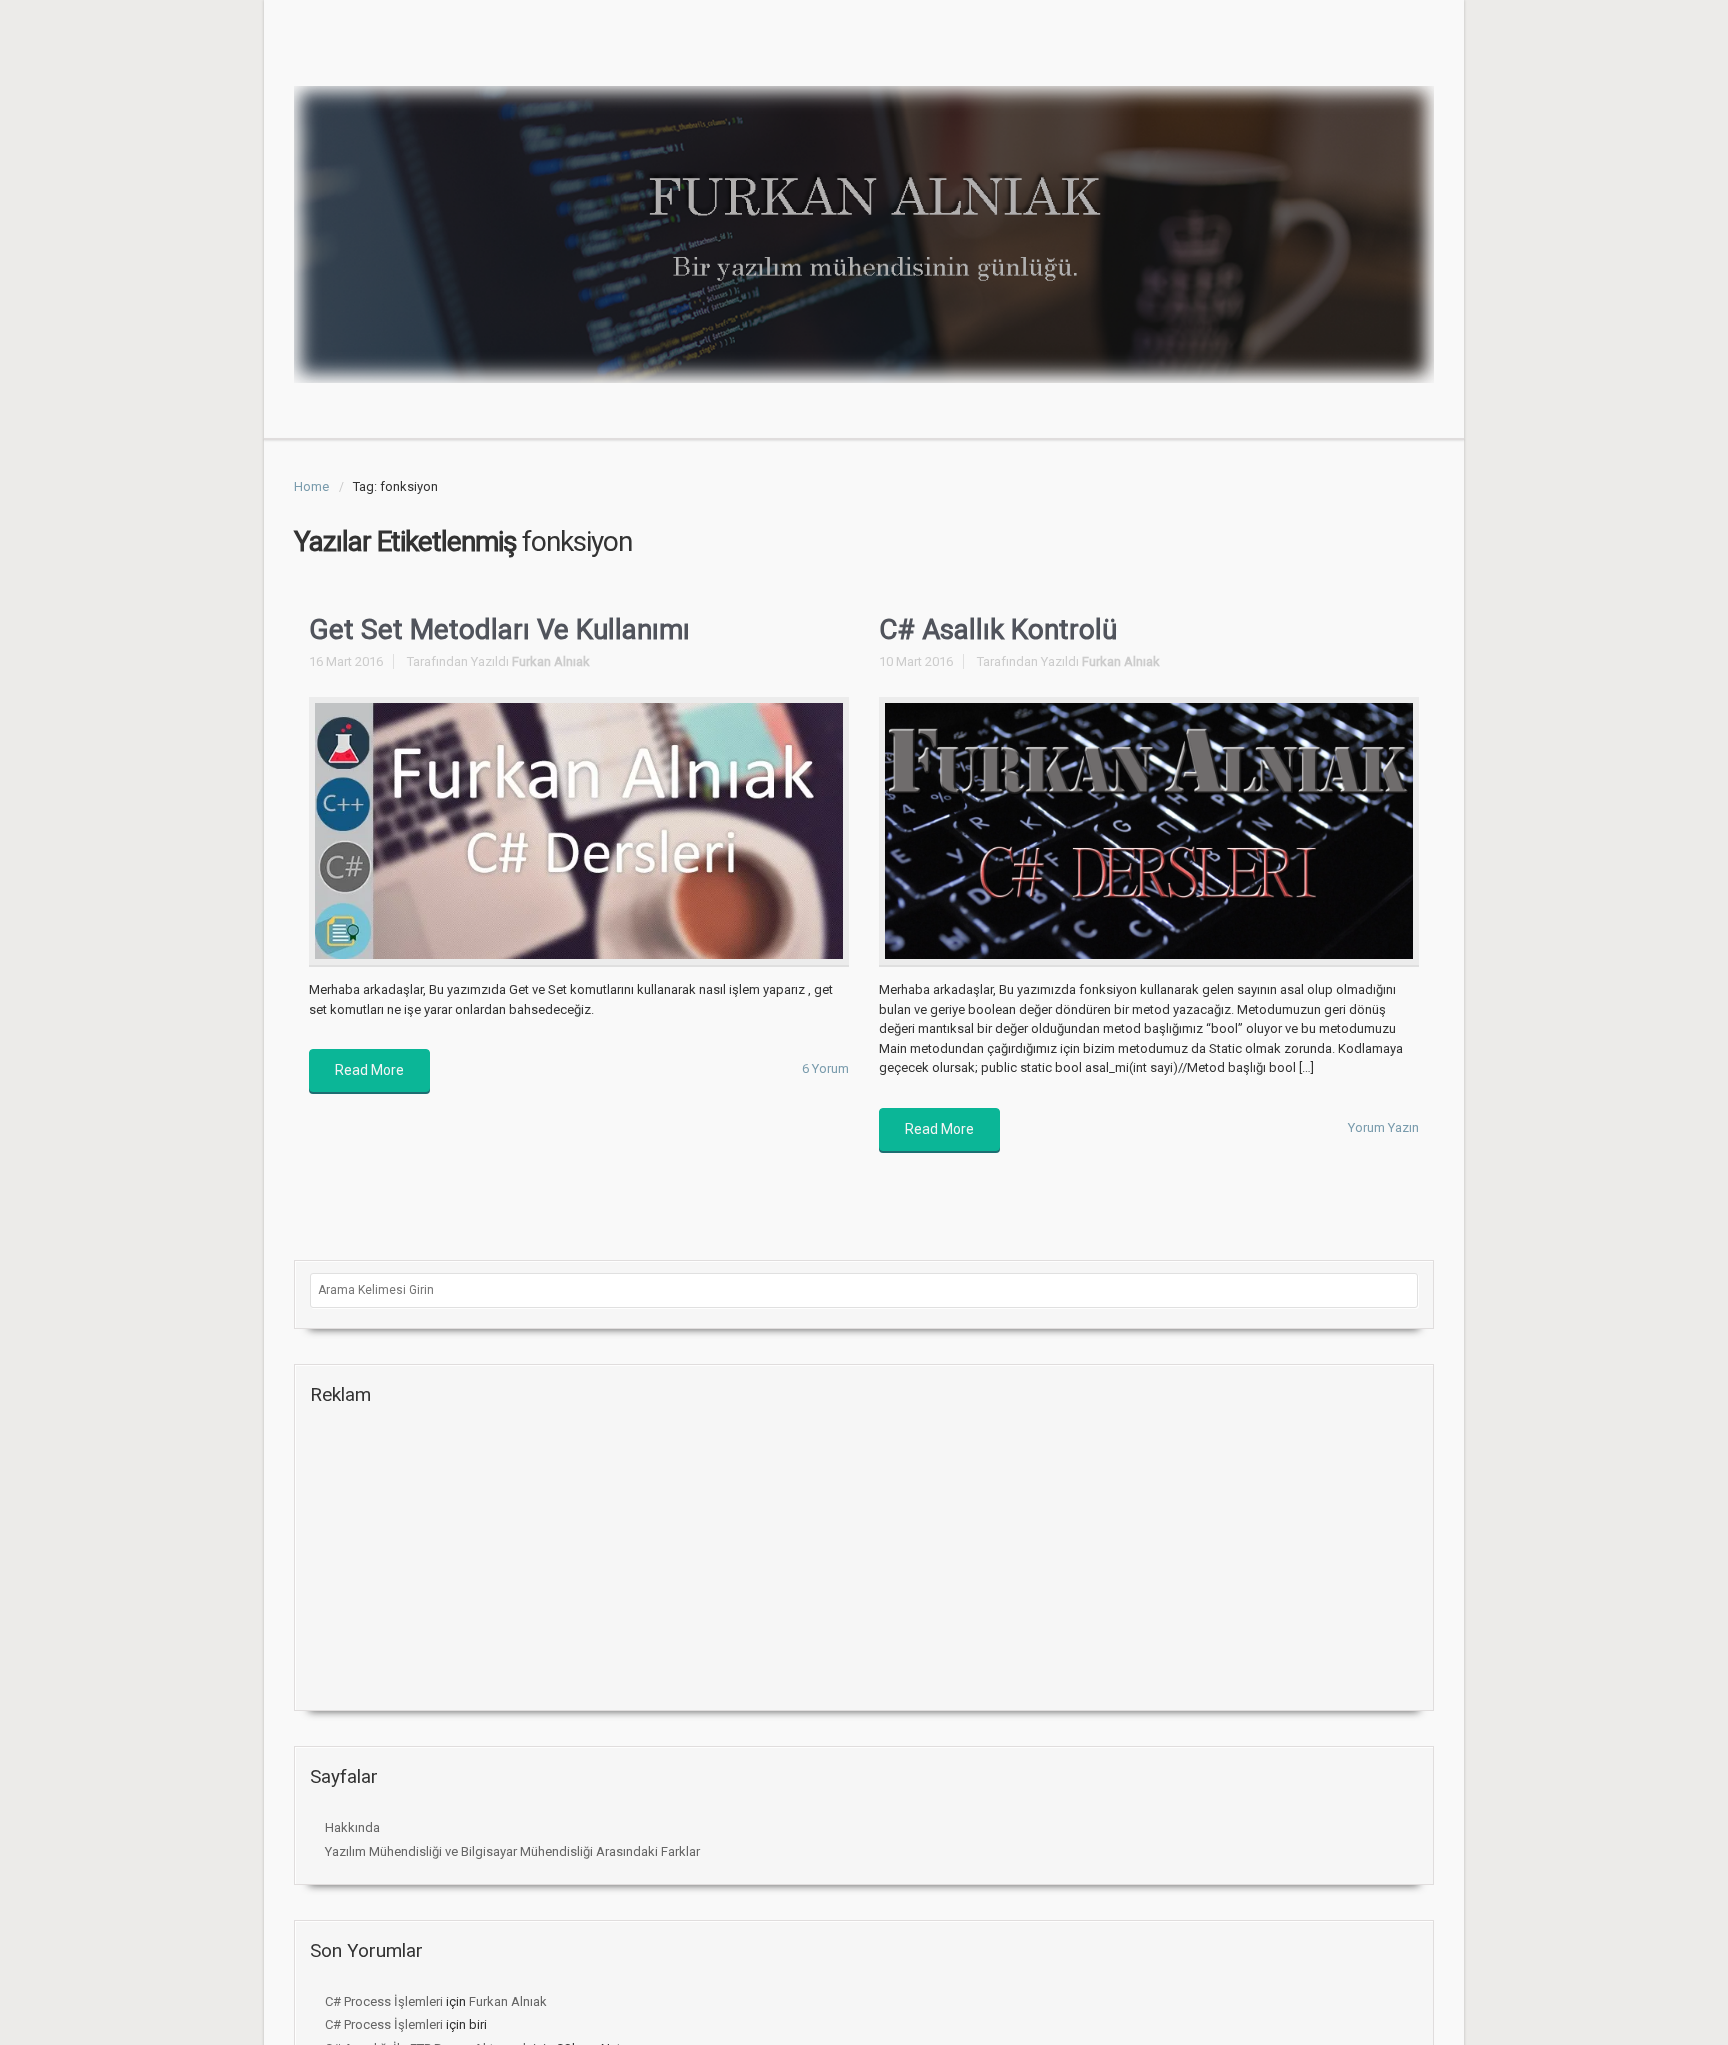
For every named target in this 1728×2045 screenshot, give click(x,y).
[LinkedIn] (1418, 53)
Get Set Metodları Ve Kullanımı (499, 629)
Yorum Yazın (1383, 1127)
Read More (369, 1070)
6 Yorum (825, 1068)
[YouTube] (1386, 53)
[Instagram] (1354, 53)
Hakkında (352, 1827)
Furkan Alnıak (551, 661)
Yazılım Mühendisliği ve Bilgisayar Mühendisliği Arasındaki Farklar (512, 1851)
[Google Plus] (1322, 53)
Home (311, 486)
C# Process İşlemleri (384, 2001)
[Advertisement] (460, 1559)
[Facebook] (1290, 53)
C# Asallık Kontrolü (998, 629)
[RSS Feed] (1258, 53)
